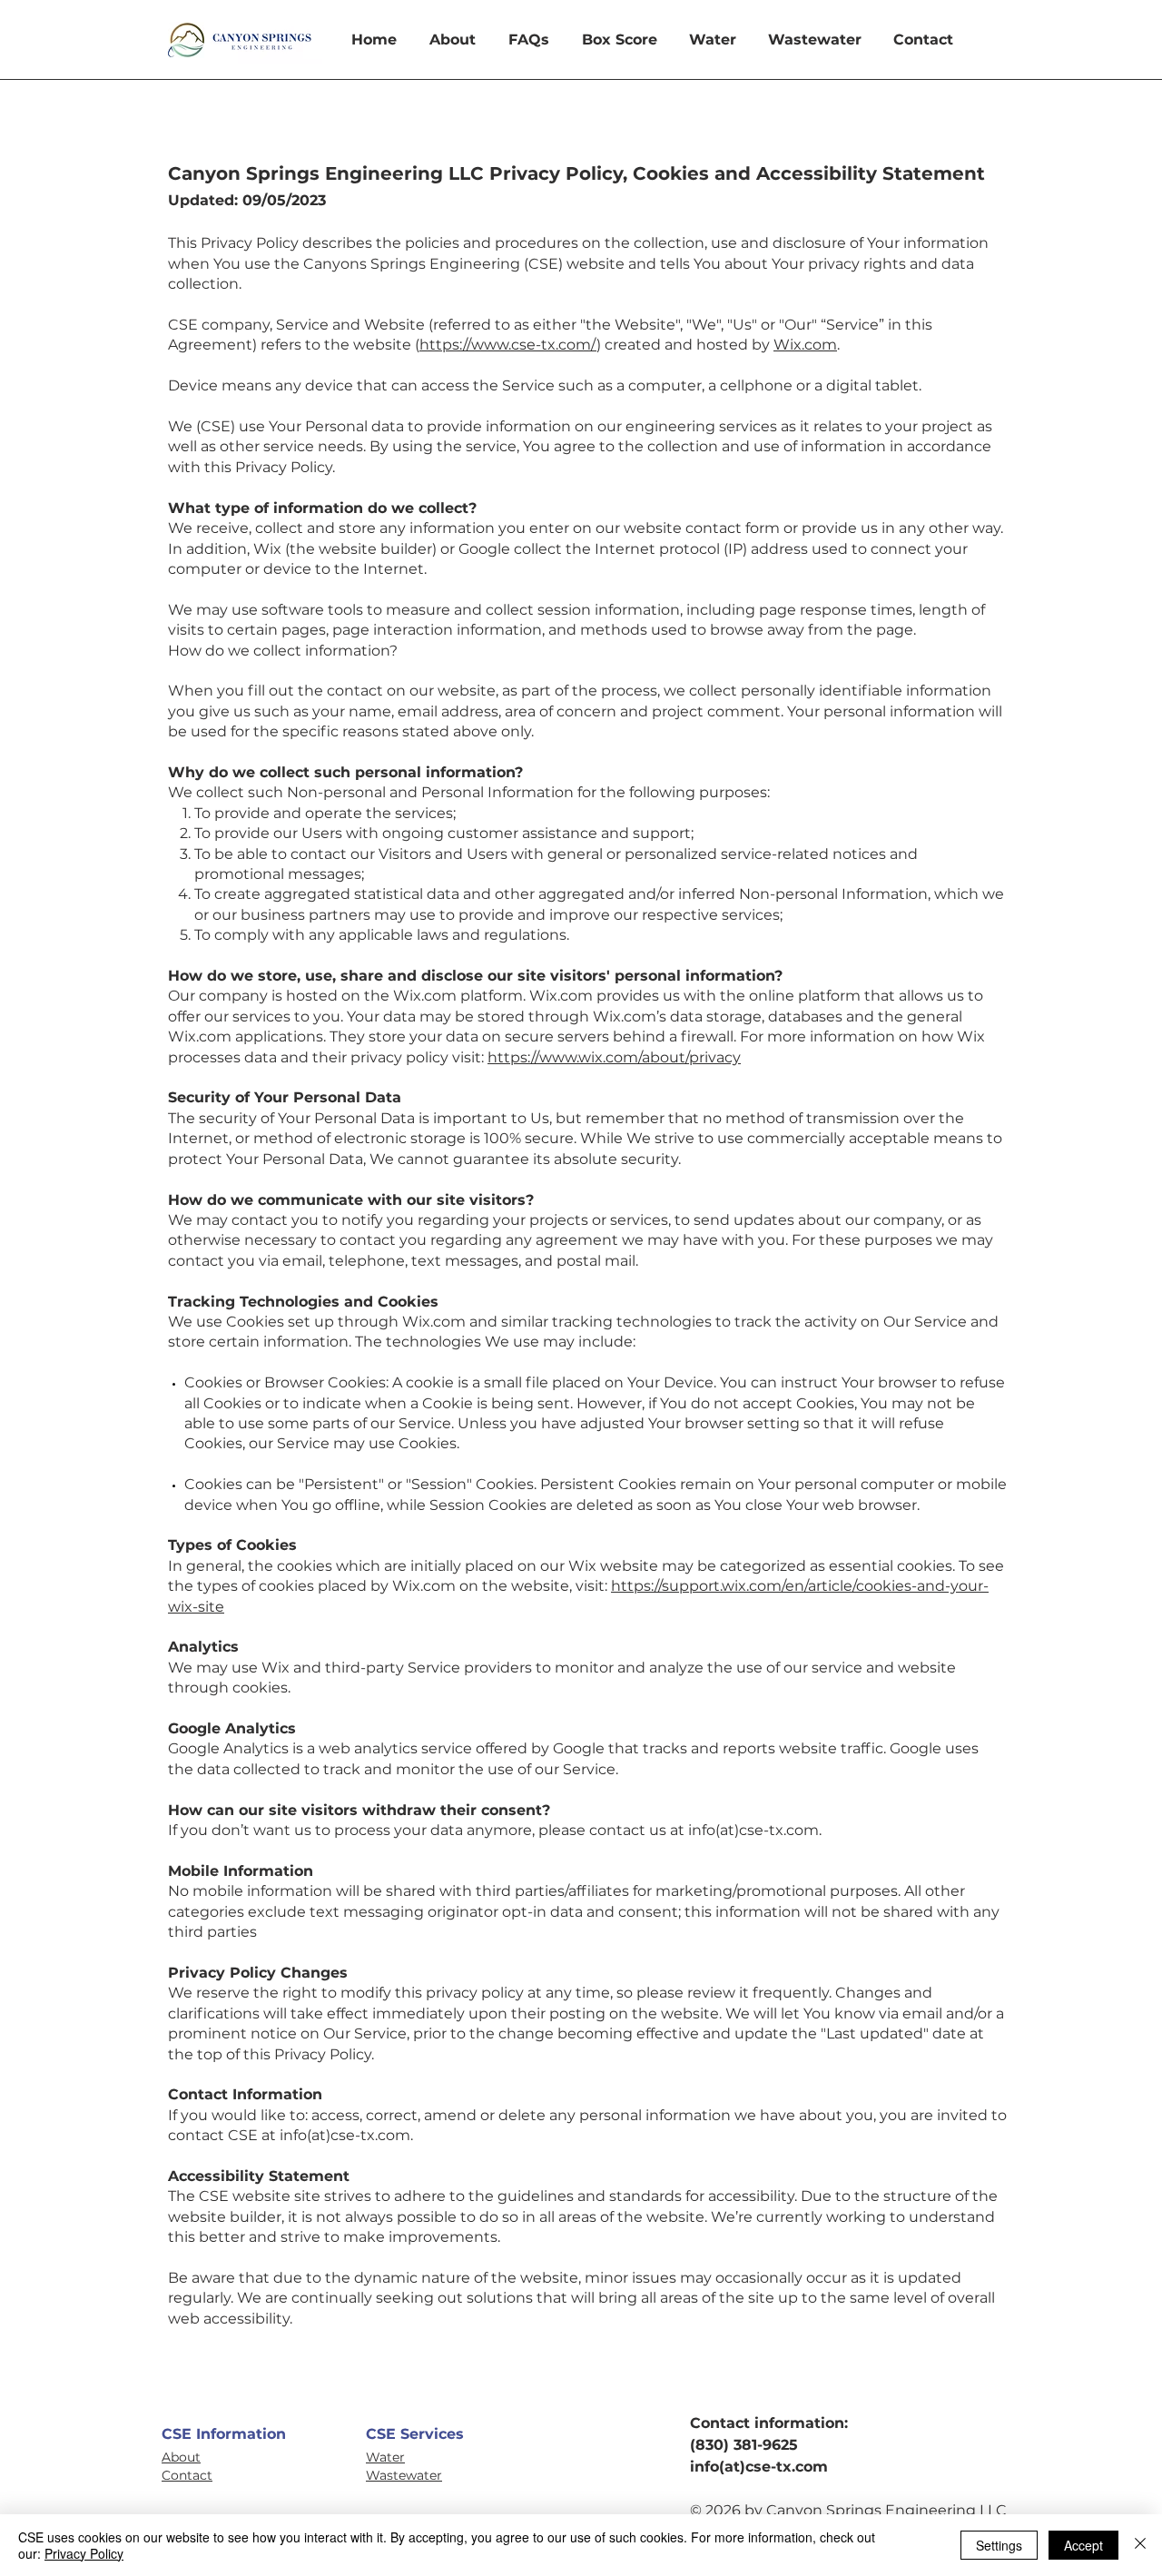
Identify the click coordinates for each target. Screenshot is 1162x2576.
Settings (999, 2545)
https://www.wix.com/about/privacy (614, 1057)
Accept (1083, 2545)
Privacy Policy (84, 2553)
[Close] (1140, 2545)
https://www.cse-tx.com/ (508, 345)
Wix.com (805, 345)
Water (385, 2457)
